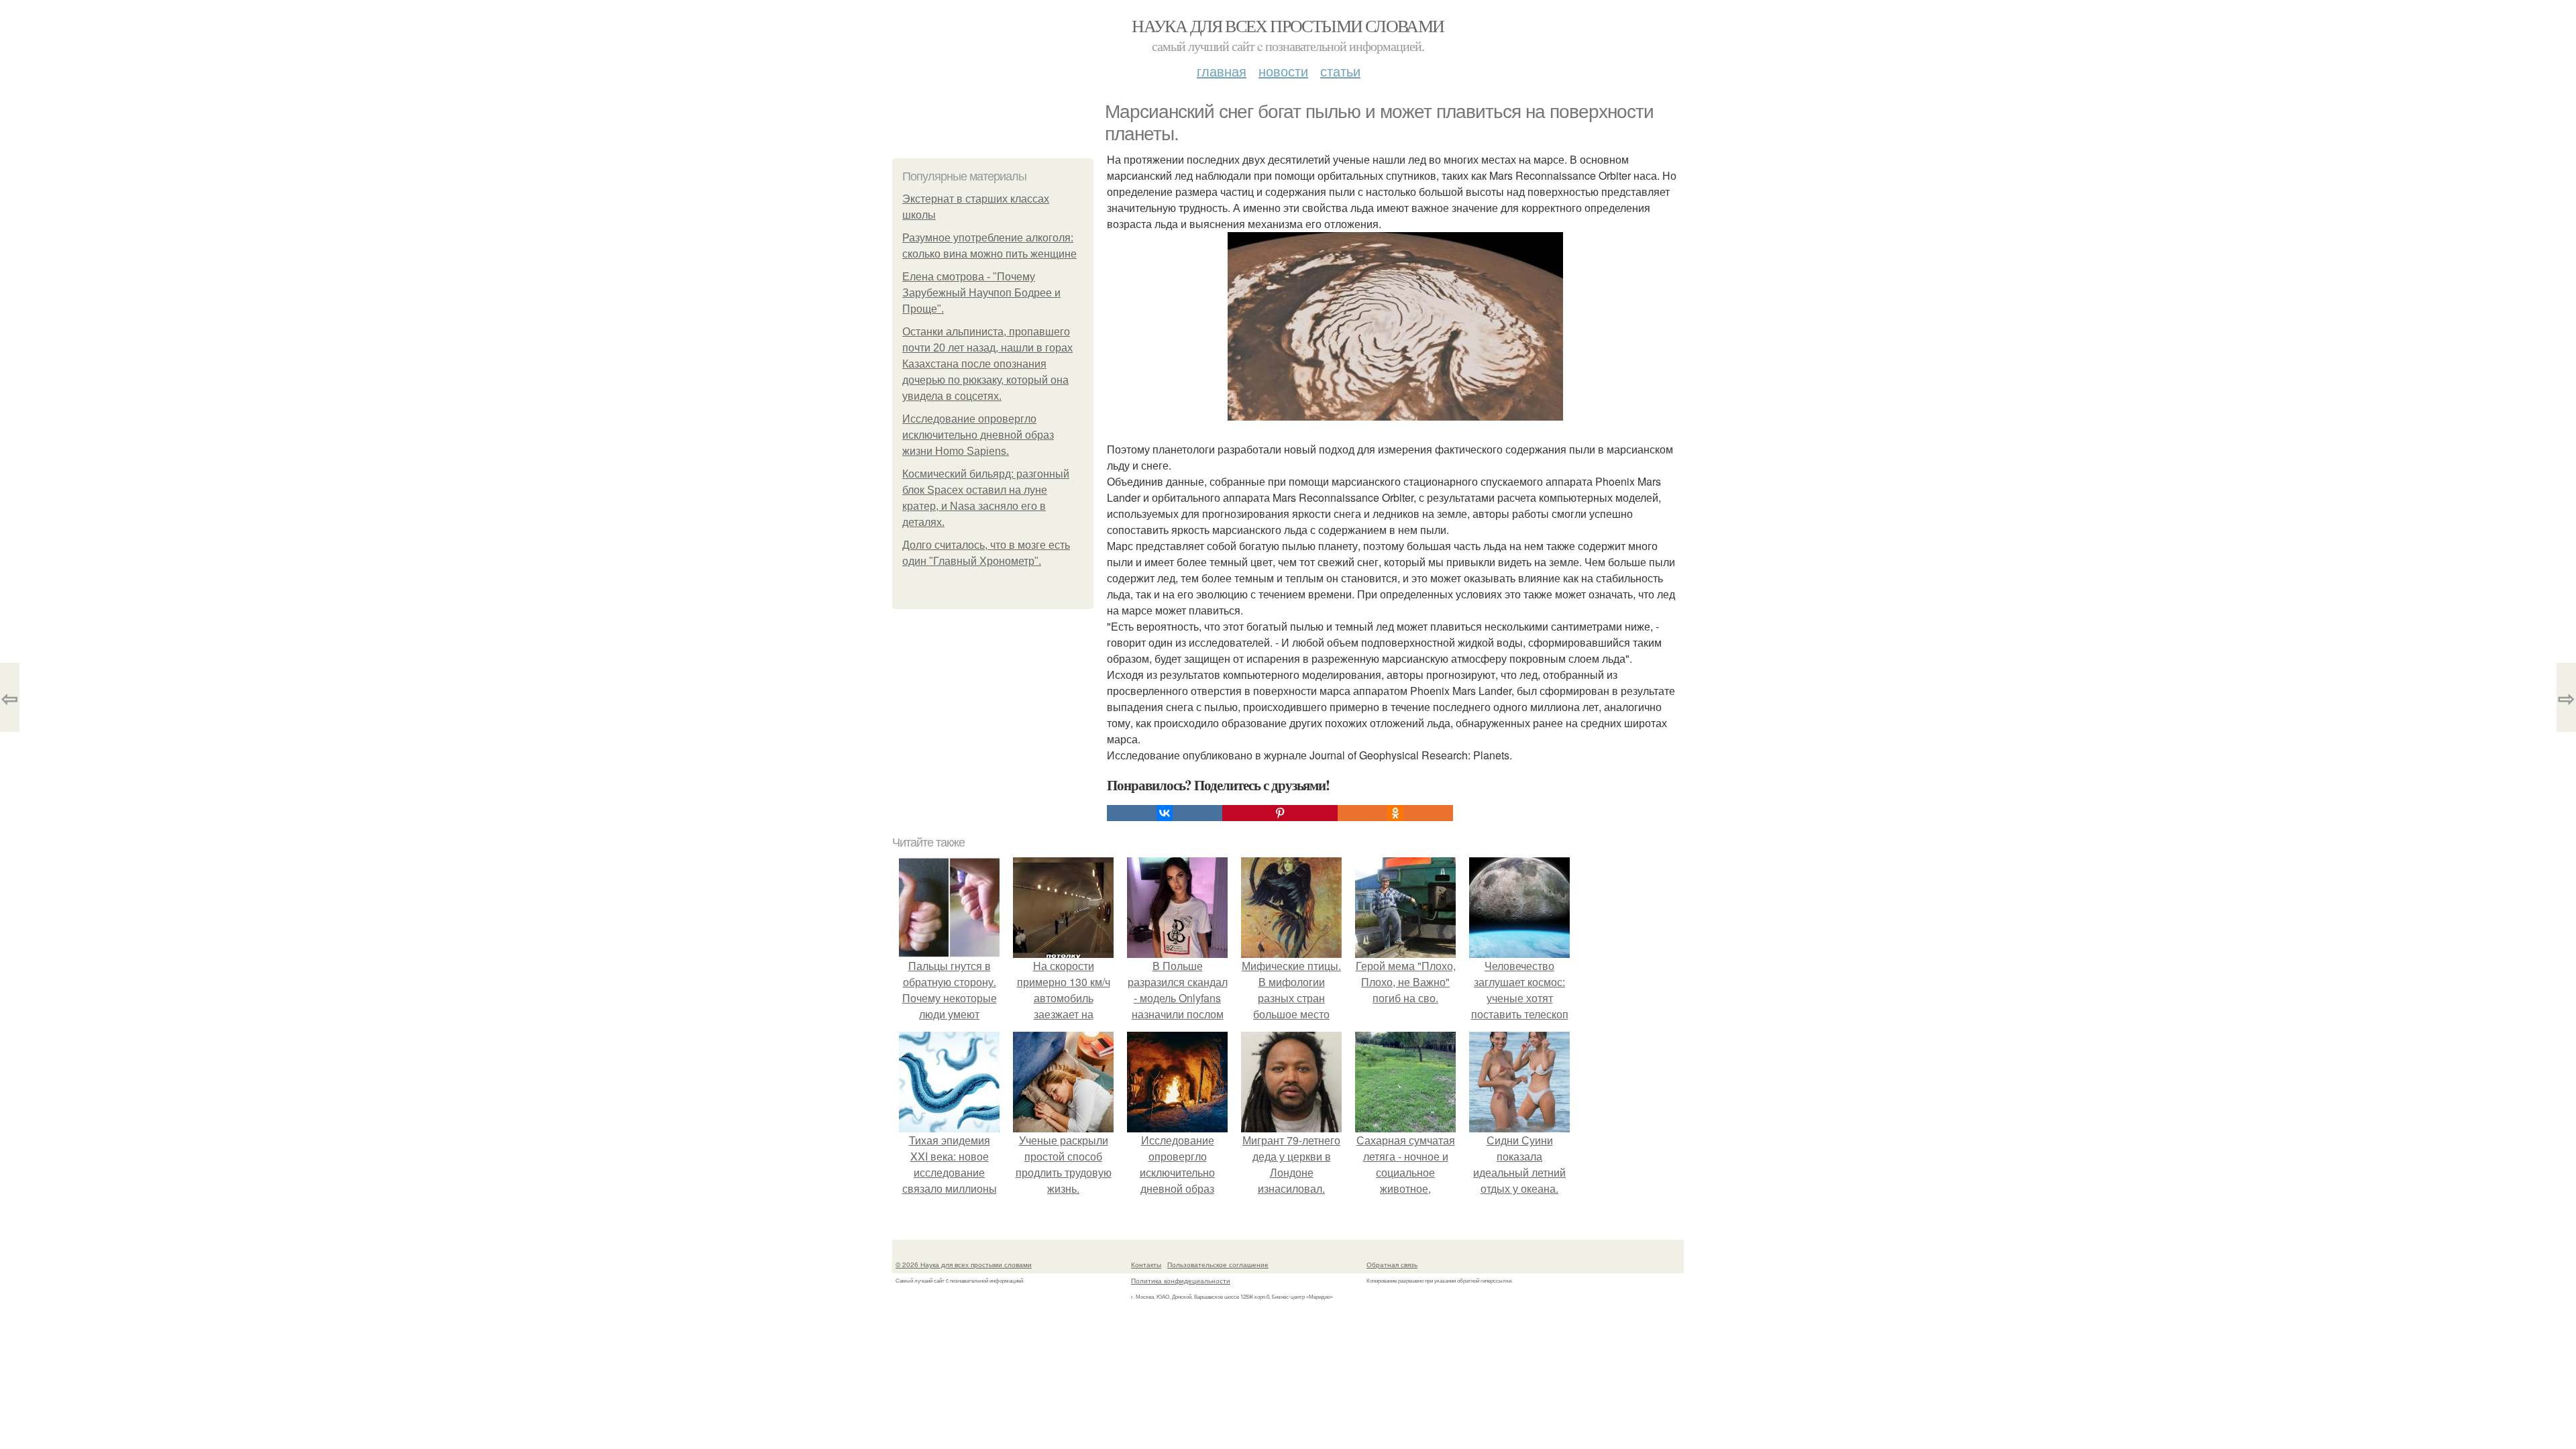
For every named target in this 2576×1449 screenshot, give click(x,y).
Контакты (1146, 1265)
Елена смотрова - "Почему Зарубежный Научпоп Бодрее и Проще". (981, 293)
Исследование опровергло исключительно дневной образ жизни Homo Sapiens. (978, 435)
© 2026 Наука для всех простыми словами (964, 1265)
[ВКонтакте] (1165, 813)
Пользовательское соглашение (1218, 1265)
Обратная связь (1392, 1265)
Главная (1222, 71)
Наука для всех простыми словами (1288, 25)
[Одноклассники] (1395, 813)
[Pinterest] (1280, 813)
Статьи (1340, 71)
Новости (1283, 71)
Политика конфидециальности (1181, 1281)
